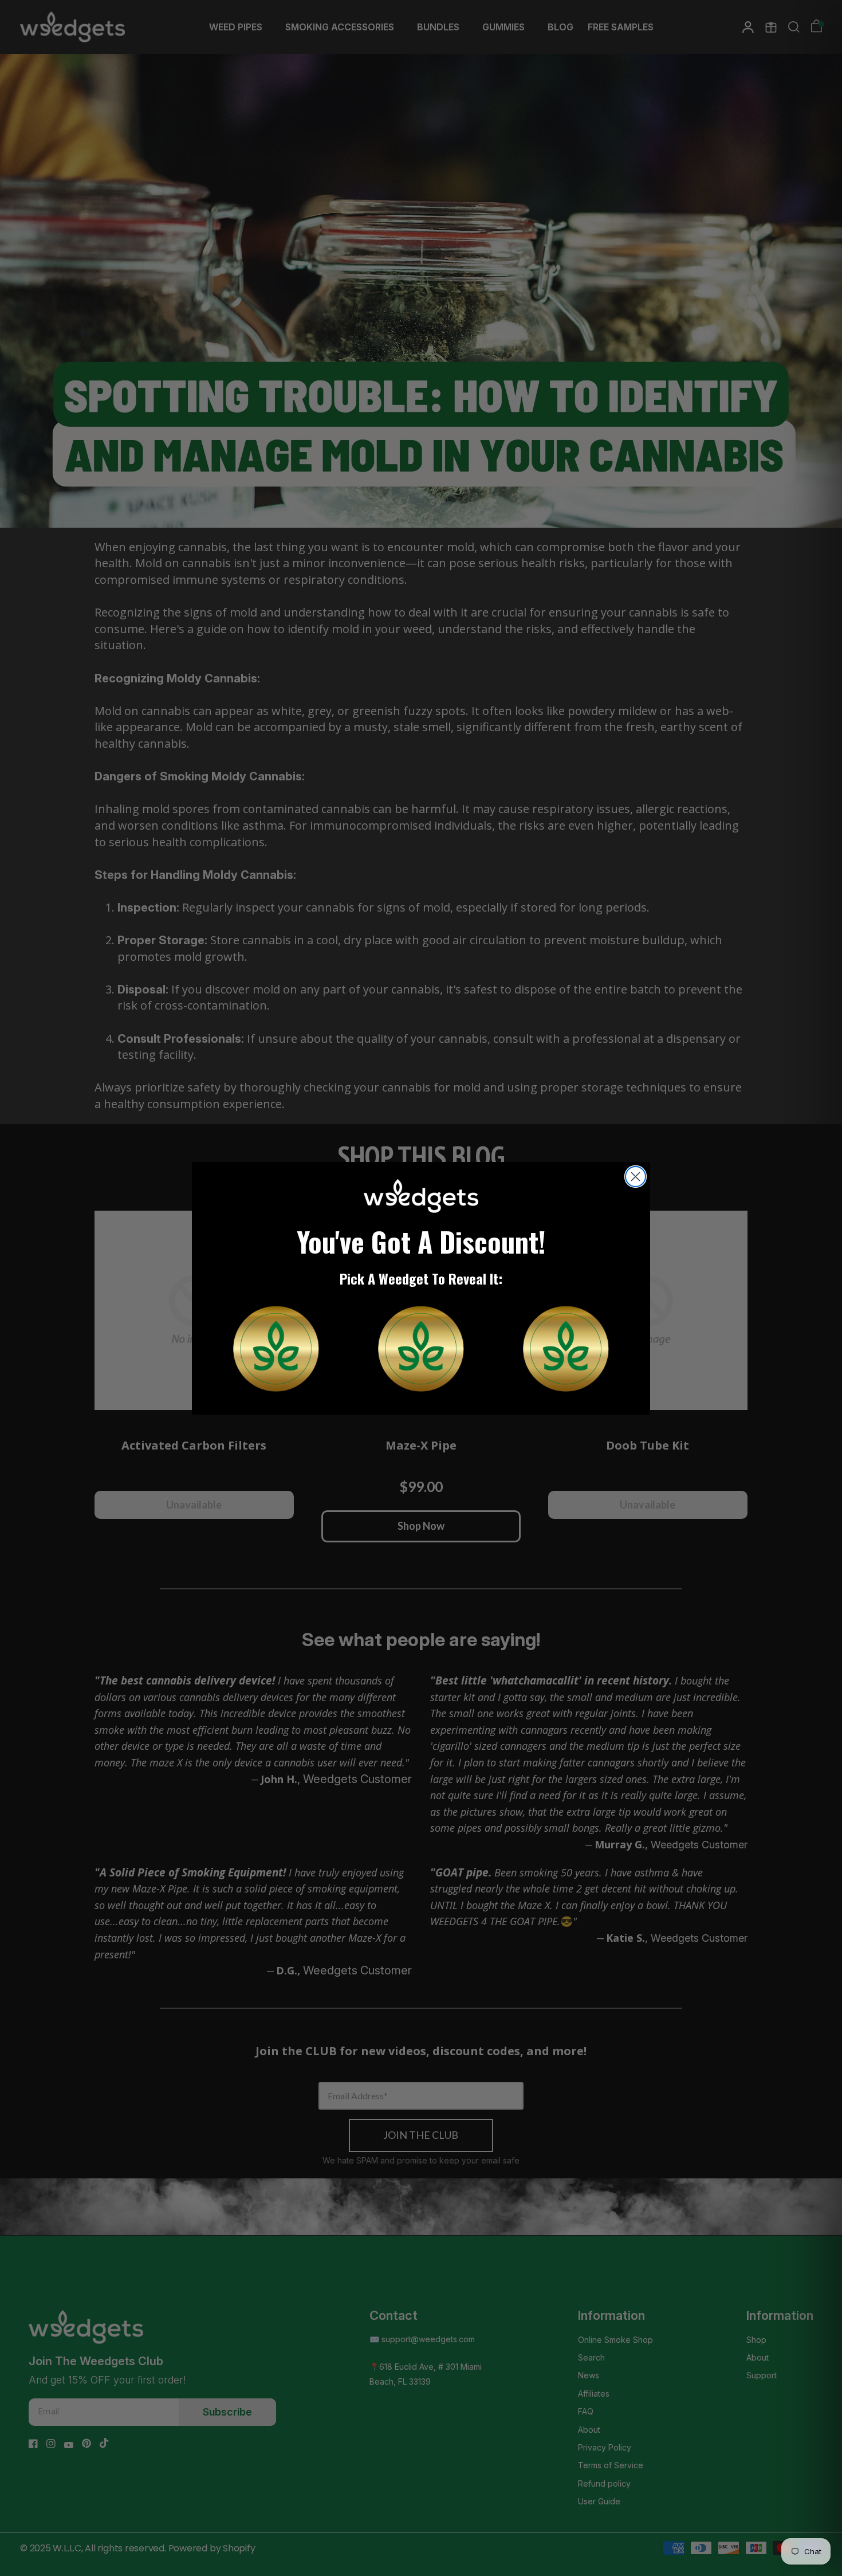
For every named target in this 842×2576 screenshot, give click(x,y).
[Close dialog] (636, 1177)
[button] (276, 1349)
